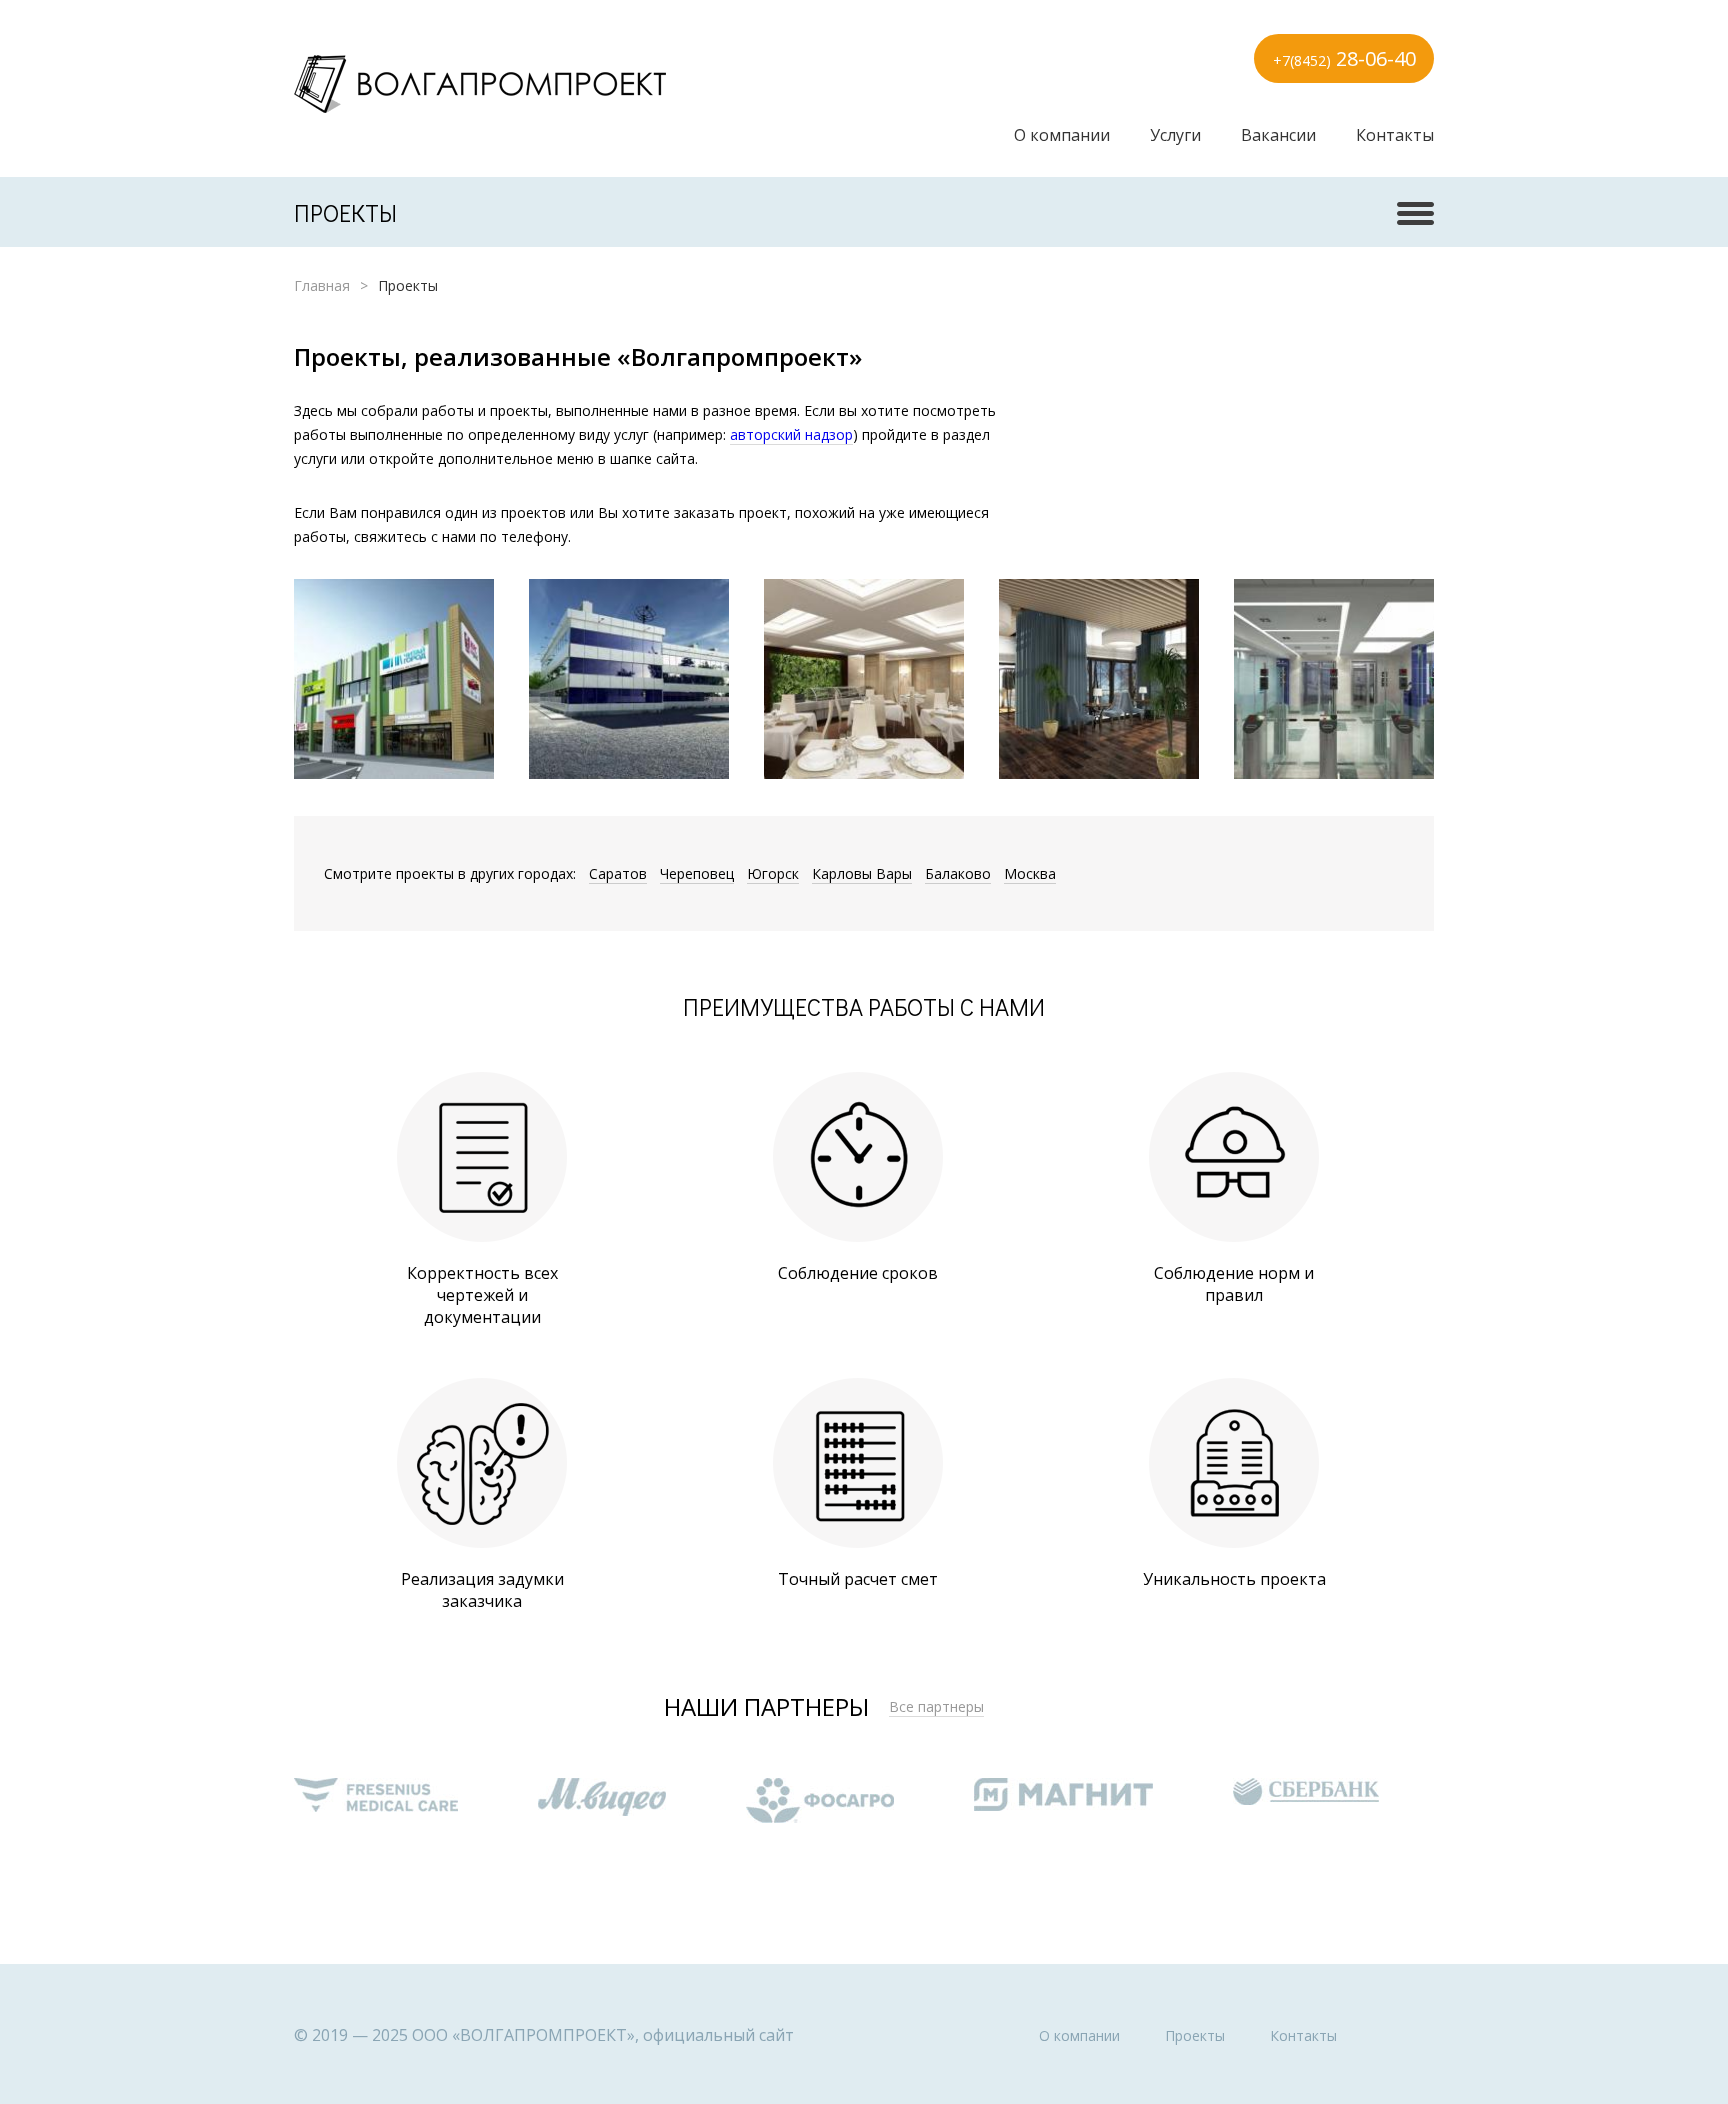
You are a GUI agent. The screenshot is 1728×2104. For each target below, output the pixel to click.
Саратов (618, 873)
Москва (1030, 873)
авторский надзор (791, 434)
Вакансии (1278, 135)
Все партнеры (936, 1706)
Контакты (1395, 135)
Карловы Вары (862, 873)
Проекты (1195, 2035)
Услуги (1175, 135)
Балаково (958, 873)
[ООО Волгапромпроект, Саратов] (480, 84)
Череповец (697, 873)
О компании (1062, 135)
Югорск (773, 873)
